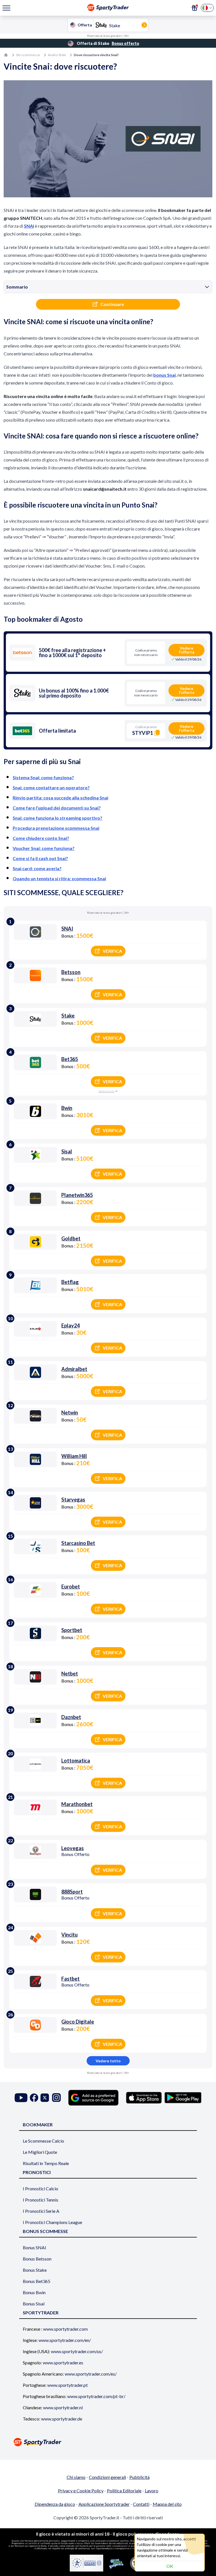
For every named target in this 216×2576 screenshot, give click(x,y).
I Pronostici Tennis (40, 2200)
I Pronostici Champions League (52, 2222)
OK (170, 2566)
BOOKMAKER (38, 2124)
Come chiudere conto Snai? (41, 838)
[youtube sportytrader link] (21, 2098)
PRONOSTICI (37, 2172)
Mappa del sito (167, 2504)
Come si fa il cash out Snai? (40, 858)
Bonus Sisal (34, 2304)
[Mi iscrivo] (195, 8)
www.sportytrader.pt (67, 2385)
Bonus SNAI (34, 2247)
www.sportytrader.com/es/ (91, 2374)
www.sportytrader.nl (63, 2407)
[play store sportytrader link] (183, 2098)
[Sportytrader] (6, 55)
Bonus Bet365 (37, 2281)
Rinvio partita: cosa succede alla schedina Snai (60, 798)
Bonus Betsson (37, 2259)
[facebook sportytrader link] (34, 2098)
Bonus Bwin (34, 2292)
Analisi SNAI (57, 55)
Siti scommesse (28, 55)
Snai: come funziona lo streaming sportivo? (58, 818)
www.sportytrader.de (62, 2419)
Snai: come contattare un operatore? (51, 788)
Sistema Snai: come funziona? (43, 777)
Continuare (112, 304)
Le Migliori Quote (40, 2152)
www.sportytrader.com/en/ (65, 2340)
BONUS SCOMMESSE (45, 2231)
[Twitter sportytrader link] (45, 2098)
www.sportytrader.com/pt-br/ (96, 2396)
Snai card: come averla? (37, 868)
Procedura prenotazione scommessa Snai (56, 828)
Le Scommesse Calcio (43, 2141)
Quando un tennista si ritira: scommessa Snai (59, 878)
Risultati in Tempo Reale (46, 2163)
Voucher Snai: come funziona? (44, 848)
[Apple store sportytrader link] (144, 2098)
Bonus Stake (35, 2270)
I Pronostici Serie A (41, 2211)
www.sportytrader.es (63, 2363)
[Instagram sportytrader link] (56, 2098)
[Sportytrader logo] (108, 2442)
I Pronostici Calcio (40, 2188)
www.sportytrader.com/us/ (77, 2351)
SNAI (29, 226)
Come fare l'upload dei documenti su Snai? (57, 808)
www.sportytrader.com (65, 2329)
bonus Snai (165, 375)
